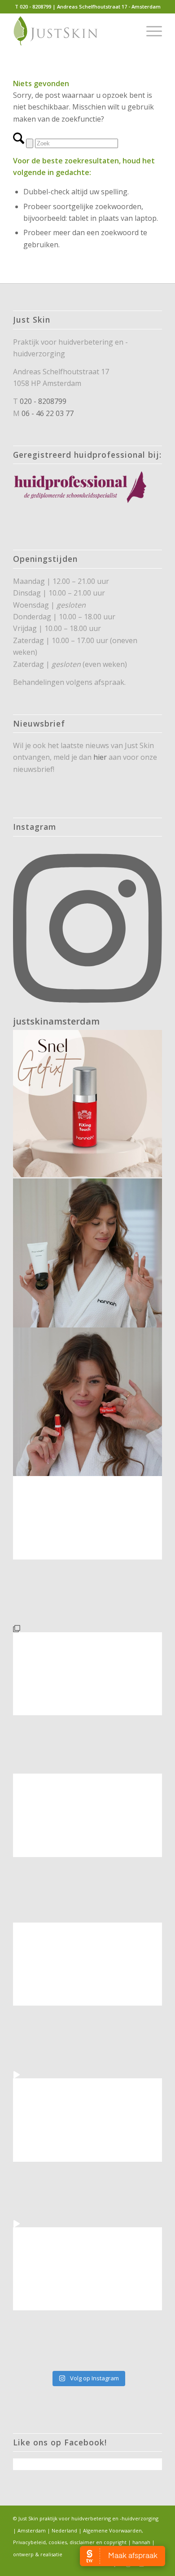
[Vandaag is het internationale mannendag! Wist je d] (87, 1104)
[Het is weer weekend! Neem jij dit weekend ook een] (87, 1551)
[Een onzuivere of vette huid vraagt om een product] (87, 1253)
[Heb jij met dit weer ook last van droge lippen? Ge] (87, 1402)
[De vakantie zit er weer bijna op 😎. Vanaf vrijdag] (87, 2295)
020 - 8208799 (43, 401)
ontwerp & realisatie (38, 2554)
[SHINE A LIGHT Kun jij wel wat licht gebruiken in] (87, 1700)
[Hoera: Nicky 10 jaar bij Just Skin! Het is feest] (87, 1848)
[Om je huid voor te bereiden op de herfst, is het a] (87, 1997)
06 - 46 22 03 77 (48, 413)
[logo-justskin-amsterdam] (72, 31)
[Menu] (150, 31)
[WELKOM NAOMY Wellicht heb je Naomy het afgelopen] (87, 2146)
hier (100, 757)
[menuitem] (150, 31)
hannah (141, 2542)
